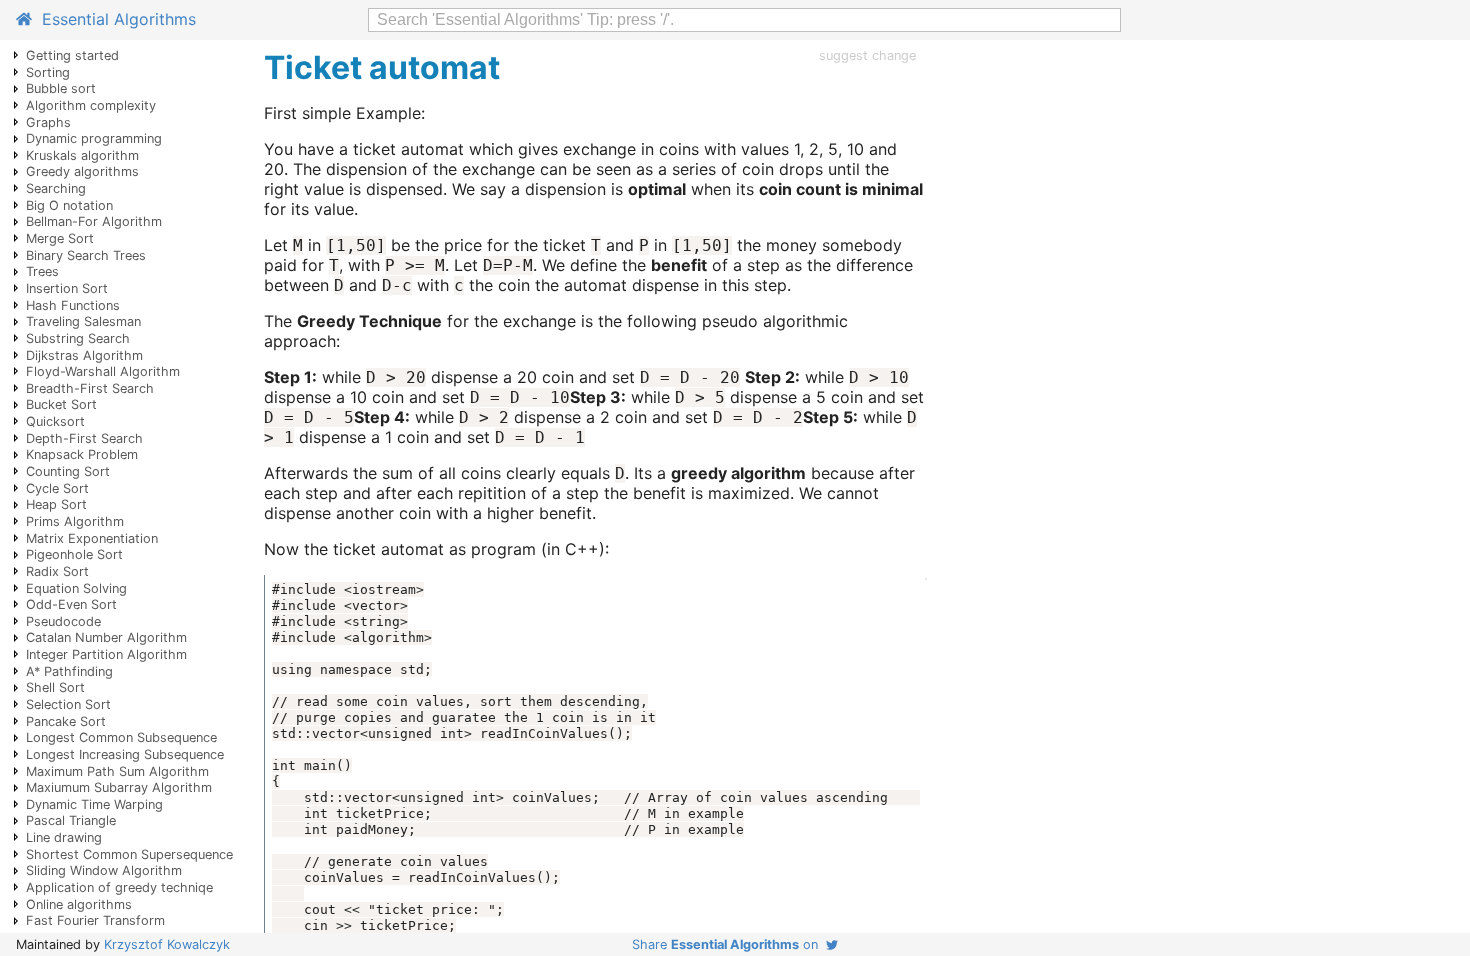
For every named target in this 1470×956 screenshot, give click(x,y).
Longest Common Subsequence (121, 737)
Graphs (48, 122)
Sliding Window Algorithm (104, 870)
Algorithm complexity (91, 105)
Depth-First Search (84, 438)
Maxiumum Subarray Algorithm (119, 787)
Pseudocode (63, 621)
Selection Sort (68, 704)
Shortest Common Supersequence (129, 854)
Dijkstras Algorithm (84, 355)
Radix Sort (57, 571)
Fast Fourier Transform (95, 920)
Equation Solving (76, 588)
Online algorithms (79, 904)
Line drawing (64, 837)
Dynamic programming (94, 138)
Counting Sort (68, 471)
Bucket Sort (61, 404)
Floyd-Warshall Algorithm (103, 371)
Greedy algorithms (82, 171)
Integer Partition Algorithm (106, 654)
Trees (42, 271)
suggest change (867, 55)
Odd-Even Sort (71, 604)
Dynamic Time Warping (94, 804)
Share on (729, 944)
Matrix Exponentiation (92, 538)
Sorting (48, 72)
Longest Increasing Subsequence (125, 754)
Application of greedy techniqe (119, 887)
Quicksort (55, 421)
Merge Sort (60, 238)
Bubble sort (61, 88)
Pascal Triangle (71, 820)
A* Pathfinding (69, 671)
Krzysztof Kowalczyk (167, 944)
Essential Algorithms (114, 19)
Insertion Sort (67, 288)
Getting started (72, 55)
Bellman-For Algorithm (94, 221)
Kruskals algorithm (82, 155)
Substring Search (78, 338)
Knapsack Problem (82, 454)
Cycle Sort (57, 488)
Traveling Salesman (83, 321)
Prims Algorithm (75, 521)
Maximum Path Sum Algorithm (117, 771)
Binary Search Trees (86, 255)
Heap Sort (56, 504)
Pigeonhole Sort (74, 554)
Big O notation (69, 205)
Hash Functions (73, 305)
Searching (56, 188)
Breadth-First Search (90, 388)
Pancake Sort (66, 721)
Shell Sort (55, 687)
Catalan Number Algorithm (106, 637)
